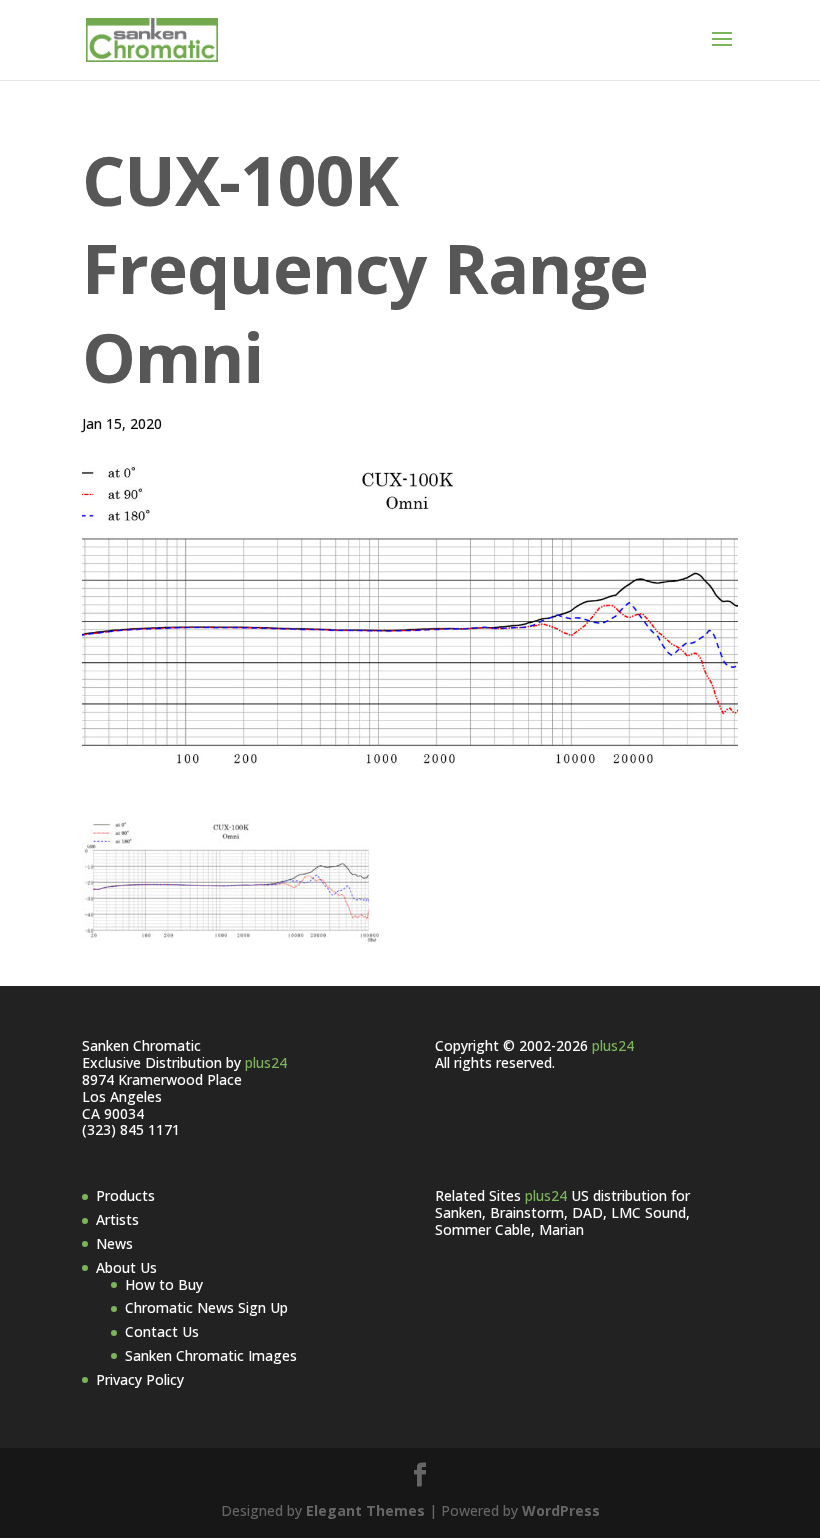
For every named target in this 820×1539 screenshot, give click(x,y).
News (114, 1243)
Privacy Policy (140, 1379)
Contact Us (162, 1331)
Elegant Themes (365, 1510)
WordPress (561, 1510)
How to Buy (164, 1284)
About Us (126, 1267)
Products (125, 1195)
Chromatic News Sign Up (206, 1307)
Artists (117, 1219)
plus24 (266, 1062)
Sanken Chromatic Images (211, 1355)
